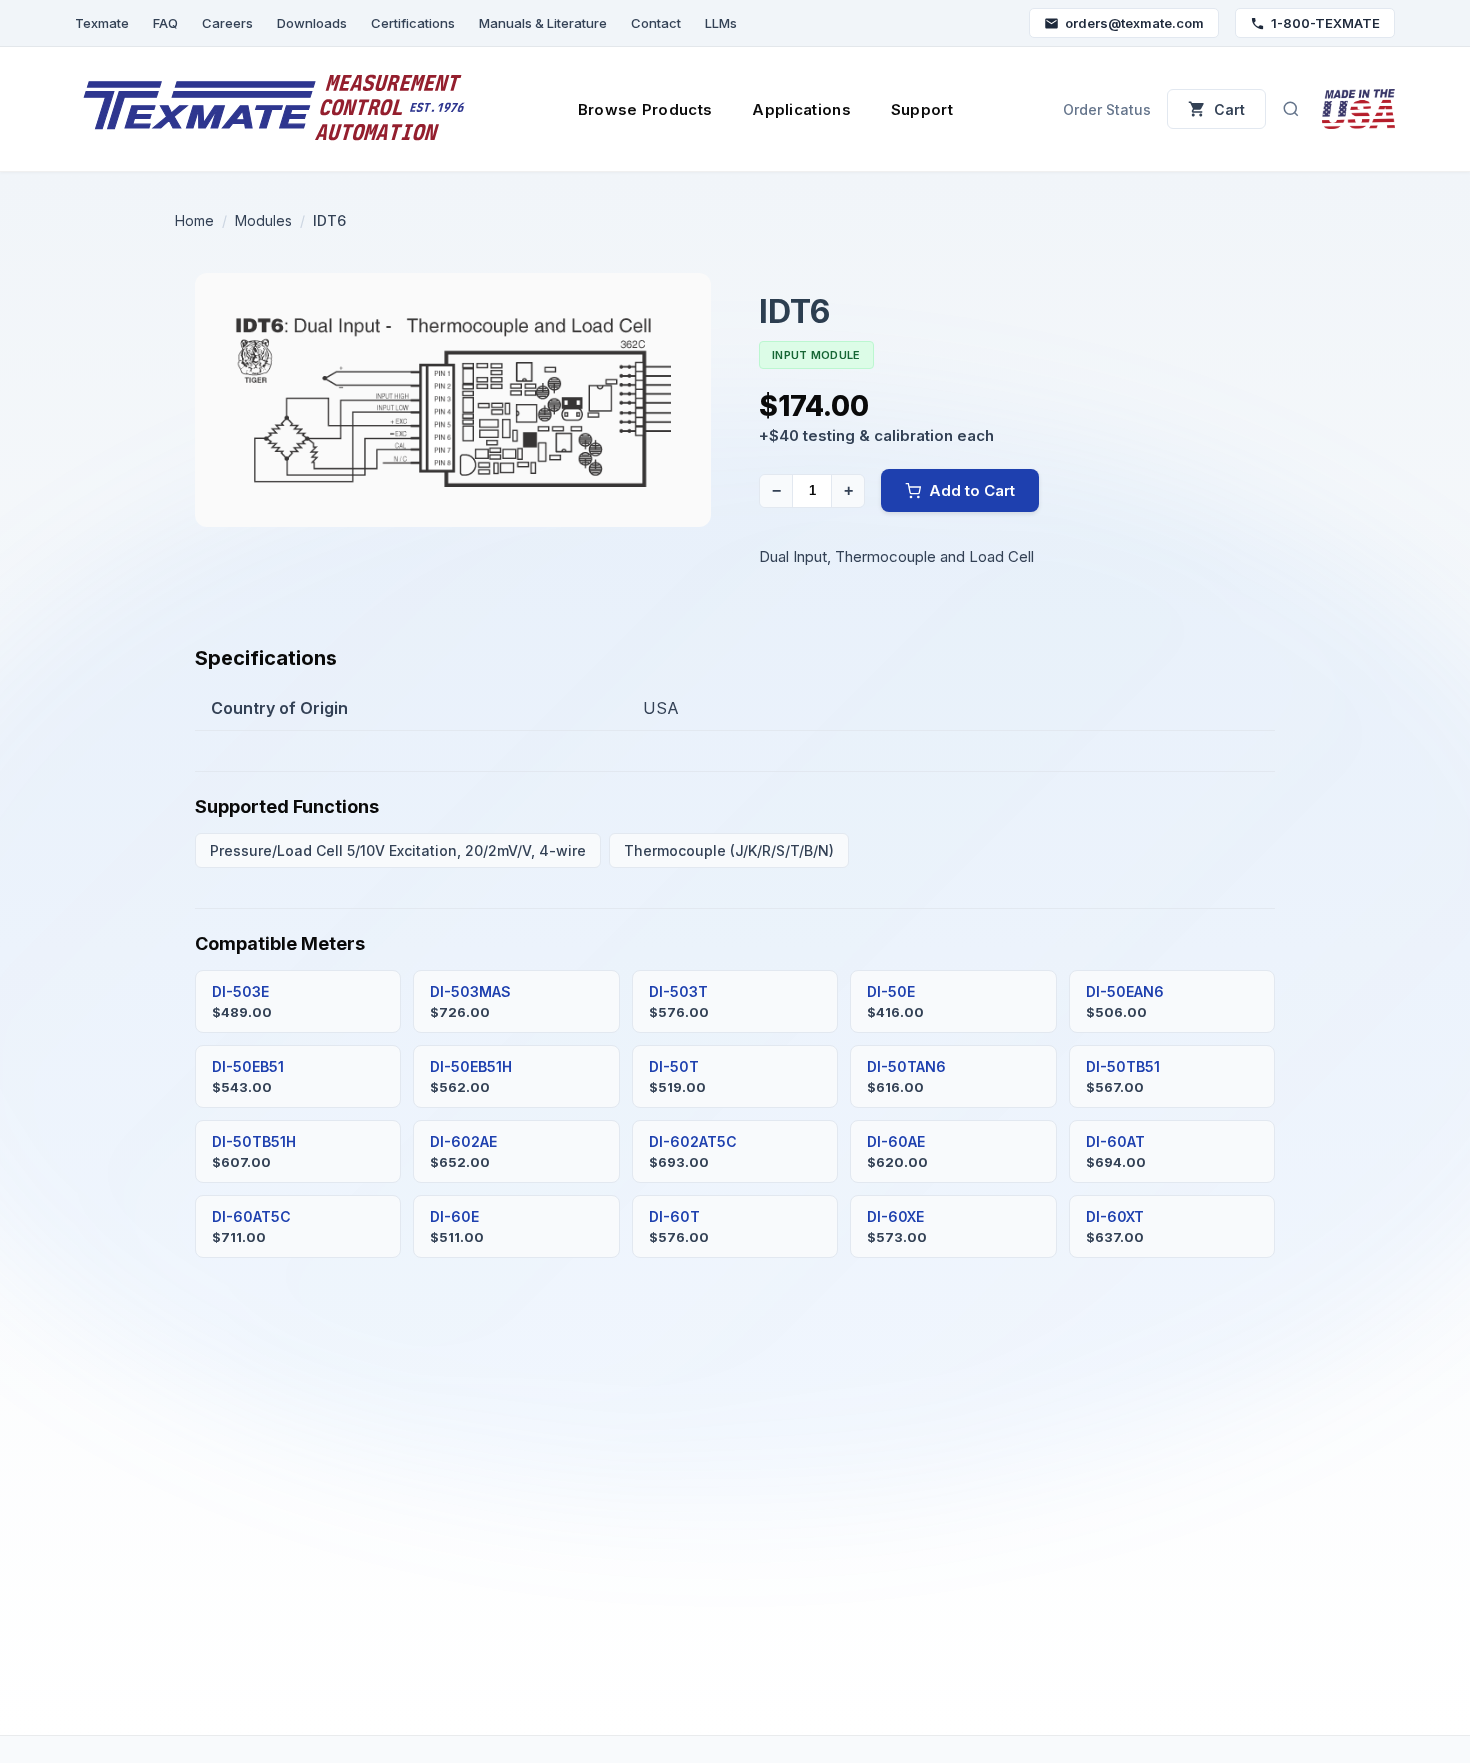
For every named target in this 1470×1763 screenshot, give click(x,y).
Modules (263, 220)
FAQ (165, 23)
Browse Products (645, 109)
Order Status (1107, 109)
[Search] (1291, 109)
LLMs (721, 23)
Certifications (413, 23)
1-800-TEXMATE (1325, 23)
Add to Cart (972, 490)
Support (922, 109)
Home (194, 220)
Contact (656, 23)
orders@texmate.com (1134, 23)
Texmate (102, 23)
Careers (227, 23)
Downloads (312, 23)
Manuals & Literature (543, 23)
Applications (801, 109)
